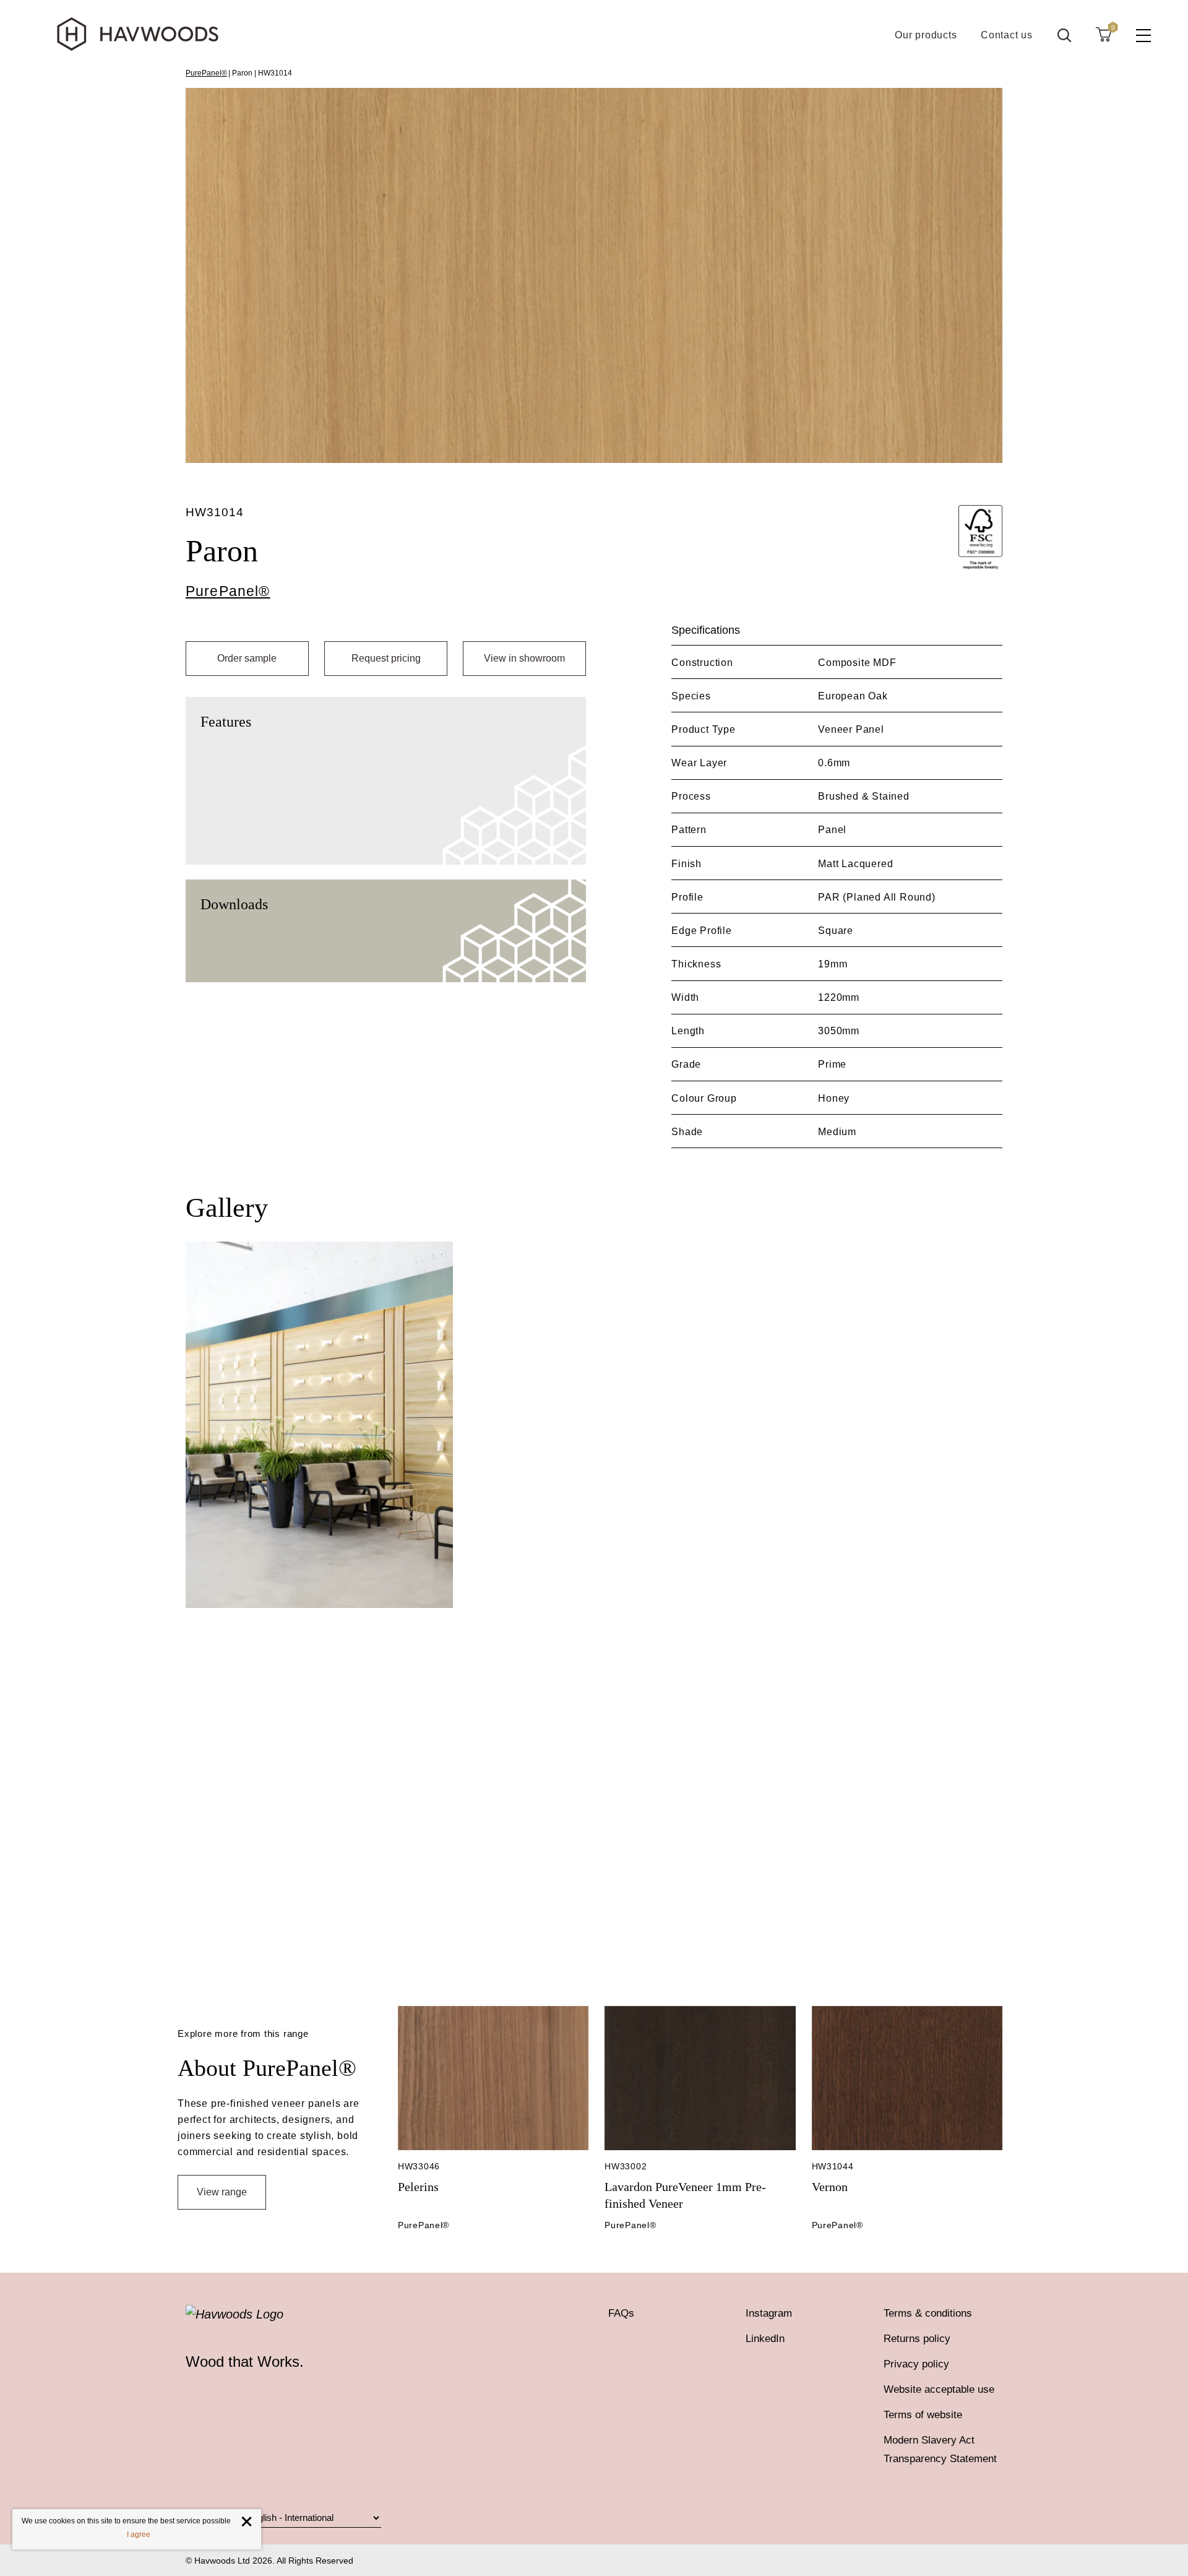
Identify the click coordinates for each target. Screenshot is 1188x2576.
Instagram (769, 2313)
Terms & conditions (928, 2313)
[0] (1104, 34)
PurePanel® (206, 73)
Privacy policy (916, 2364)
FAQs (621, 2313)
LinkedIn (765, 2339)
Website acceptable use (939, 2389)
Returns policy (917, 2339)
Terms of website (923, 2415)
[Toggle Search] (1064, 35)
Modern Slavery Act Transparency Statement (940, 2449)
